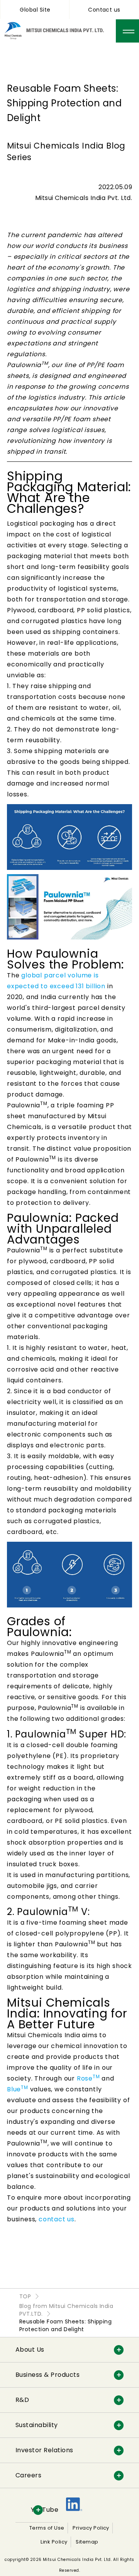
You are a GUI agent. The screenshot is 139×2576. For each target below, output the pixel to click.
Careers (28, 2475)
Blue (18, 2089)
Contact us (104, 10)
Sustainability (37, 2425)
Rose (88, 2078)
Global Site (35, 10)
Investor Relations (44, 2450)
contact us (57, 2219)
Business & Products (47, 2375)
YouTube (45, 2510)
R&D (22, 2400)
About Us (30, 2350)
